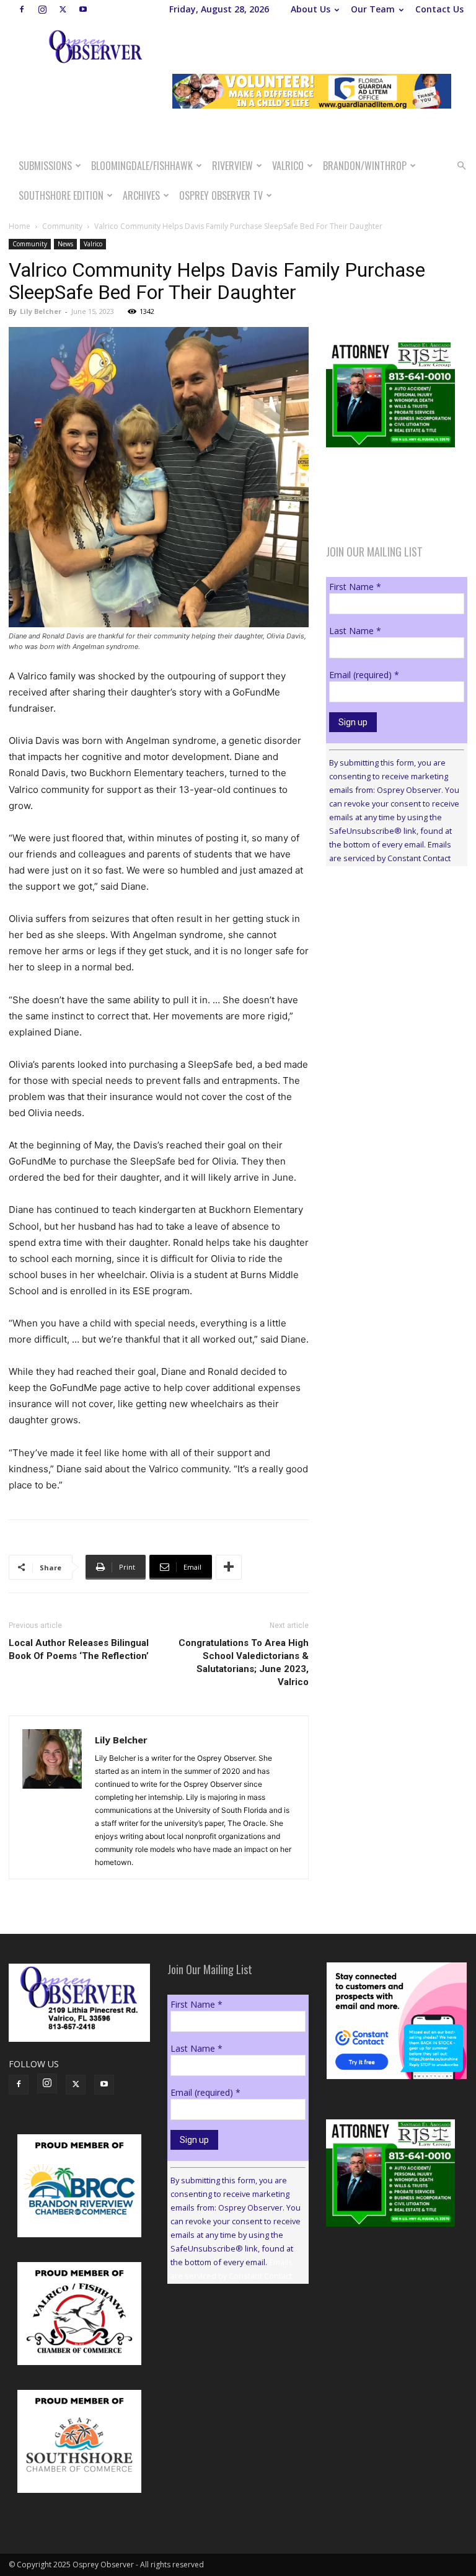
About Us (311, 9)
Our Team (373, 9)
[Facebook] (22, 9)
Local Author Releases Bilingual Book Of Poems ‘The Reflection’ (79, 1649)
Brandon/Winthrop (365, 166)
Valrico (288, 166)
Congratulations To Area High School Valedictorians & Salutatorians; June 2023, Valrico (244, 1662)
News (65, 244)
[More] (229, 1567)
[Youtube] (83, 9)
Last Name (355, 631)
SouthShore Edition (61, 195)
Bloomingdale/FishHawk (142, 166)
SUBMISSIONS (45, 166)
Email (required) (364, 675)
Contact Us (439, 9)
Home (20, 226)
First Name (355, 587)
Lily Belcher (41, 311)
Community (62, 226)
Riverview (232, 166)
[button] (461, 166)
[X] (63, 9)
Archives (141, 195)
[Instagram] (42, 9)
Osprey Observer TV (221, 195)
